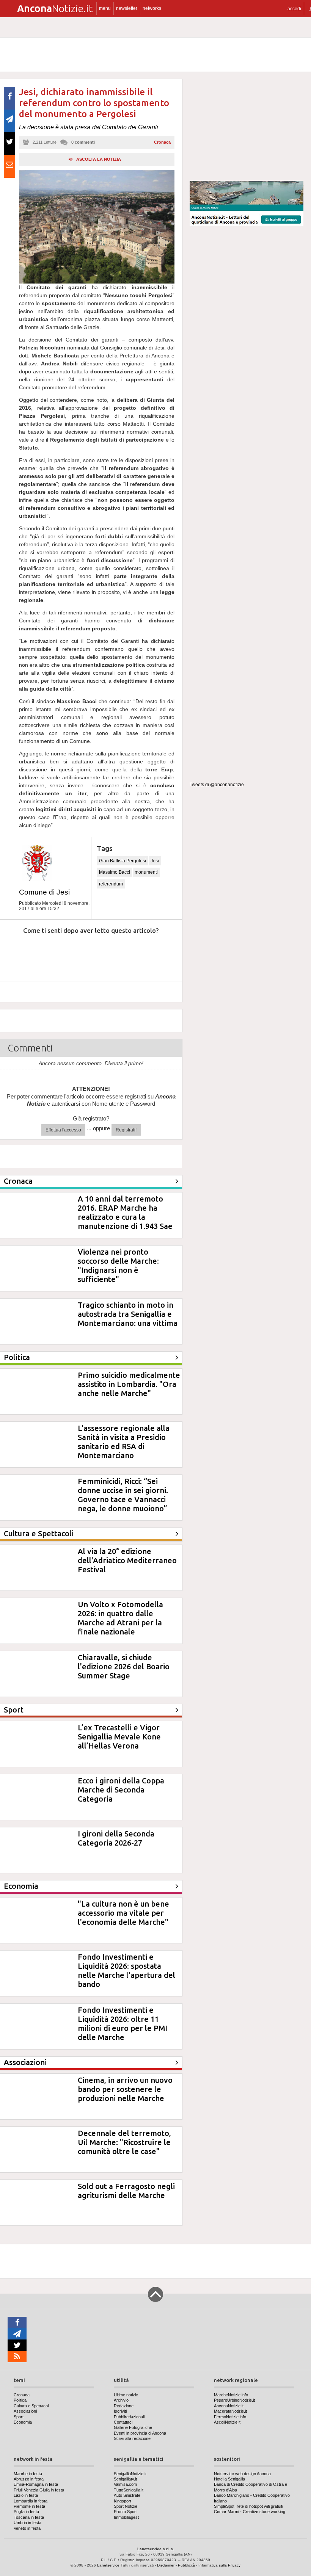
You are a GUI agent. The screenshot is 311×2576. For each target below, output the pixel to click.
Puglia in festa (26, 2512)
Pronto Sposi (126, 2512)
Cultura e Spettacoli (31, 2406)
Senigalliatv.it (125, 2479)
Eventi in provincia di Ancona (140, 2433)
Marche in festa (28, 2474)
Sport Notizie (126, 2506)
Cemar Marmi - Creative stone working (250, 2512)
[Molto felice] (155, 953)
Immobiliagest (126, 2517)
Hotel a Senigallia (229, 2479)
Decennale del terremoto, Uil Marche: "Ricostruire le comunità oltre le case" (124, 2142)
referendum (111, 884)
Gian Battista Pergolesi (123, 861)
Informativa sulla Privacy (219, 2565)
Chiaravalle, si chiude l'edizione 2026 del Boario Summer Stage (124, 1666)
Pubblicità (186, 2565)
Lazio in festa (26, 2495)
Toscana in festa (29, 2517)
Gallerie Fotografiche (133, 2427)
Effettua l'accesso (63, 1130)
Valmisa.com (125, 2484)
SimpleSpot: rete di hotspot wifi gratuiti (248, 2506)
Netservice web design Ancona (242, 2474)
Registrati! (126, 1130)
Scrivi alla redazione (132, 2438)
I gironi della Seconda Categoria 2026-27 (116, 1838)
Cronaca (162, 142)
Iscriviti (120, 2411)
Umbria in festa (27, 2523)
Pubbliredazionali (129, 2417)
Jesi (155, 861)
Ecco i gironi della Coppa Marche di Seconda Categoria (121, 1790)
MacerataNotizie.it (230, 2411)
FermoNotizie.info (230, 2417)
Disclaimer (166, 2565)
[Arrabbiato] (15, 953)
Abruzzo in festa (29, 2479)
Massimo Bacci (115, 872)
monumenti (146, 872)
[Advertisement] (247, 127)
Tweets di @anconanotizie (217, 785)
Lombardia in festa (31, 2501)
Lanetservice (108, 2565)
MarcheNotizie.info (231, 2395)
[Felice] (120, 953)
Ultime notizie (126, 2395)
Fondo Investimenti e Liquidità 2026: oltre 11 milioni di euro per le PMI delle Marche (123, 2024)
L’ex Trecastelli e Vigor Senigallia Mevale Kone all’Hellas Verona (119, 1737)
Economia (23, 2422)
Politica (20, 2400)
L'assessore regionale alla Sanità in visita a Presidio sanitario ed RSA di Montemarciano (124, 1442)
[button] (294, 9)
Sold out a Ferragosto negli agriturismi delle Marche (126, 2191)
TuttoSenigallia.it (129, 2490)
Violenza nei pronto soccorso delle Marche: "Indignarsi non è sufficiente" (118, 1265)
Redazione (124, 2406)
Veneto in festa (27, 2528)
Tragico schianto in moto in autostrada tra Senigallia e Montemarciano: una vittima (128, 1314)
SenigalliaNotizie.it (130, 2474)
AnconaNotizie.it (229, 2406)
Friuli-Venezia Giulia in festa (39, 2490)
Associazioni (25, 2411)
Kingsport (123, 2501)
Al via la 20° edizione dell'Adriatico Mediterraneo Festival (127, 1560)
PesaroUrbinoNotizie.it (234, 2400)
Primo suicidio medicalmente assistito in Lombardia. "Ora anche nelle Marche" (129, 1384)
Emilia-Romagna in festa (36, 2484)
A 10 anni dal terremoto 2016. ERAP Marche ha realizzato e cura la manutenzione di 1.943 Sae (125, 1212)
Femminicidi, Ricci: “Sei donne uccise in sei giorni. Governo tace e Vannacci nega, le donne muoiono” (123, 1495)
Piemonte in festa (29, 2506)
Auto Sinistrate (127, 2495)
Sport (19, 2417)
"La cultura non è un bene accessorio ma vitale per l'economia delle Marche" (123, 1913)
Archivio (121, 2400)
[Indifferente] (85, 953)
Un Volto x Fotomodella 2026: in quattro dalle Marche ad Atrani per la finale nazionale (120, 1618)
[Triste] (50, 953)
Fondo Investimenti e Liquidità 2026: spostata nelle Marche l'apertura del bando (126, 1970)
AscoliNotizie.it (227, 2422)
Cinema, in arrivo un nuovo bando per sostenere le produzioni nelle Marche (125, 2089)
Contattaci (123, 2422)
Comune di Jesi (44, 892)
